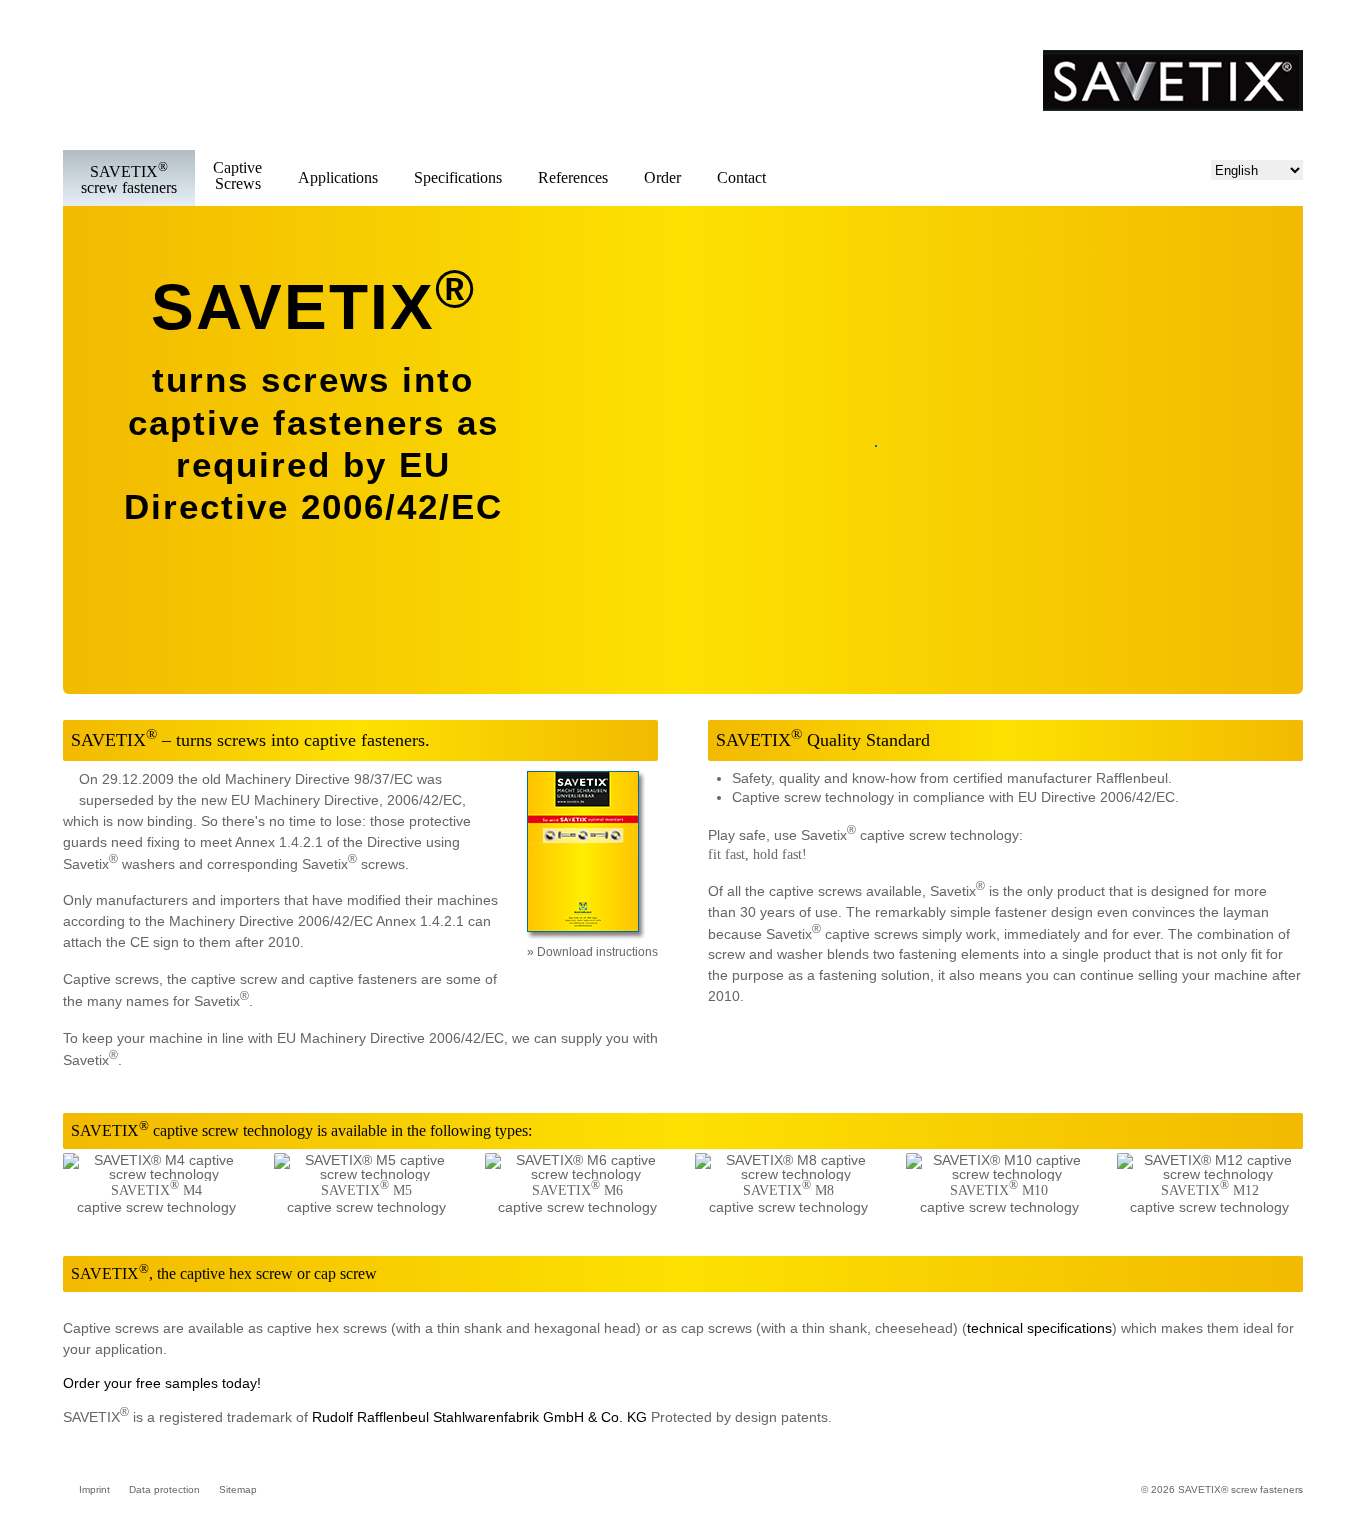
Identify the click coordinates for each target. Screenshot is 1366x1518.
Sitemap (238, 1489)
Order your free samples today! (162, 1383)
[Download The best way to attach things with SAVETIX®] (586, 940)
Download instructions (597, 952)
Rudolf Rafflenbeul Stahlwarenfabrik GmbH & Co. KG (479, 1417)
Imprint (94, 1489)
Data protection (164, 1489)
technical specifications (1039, 1328)
